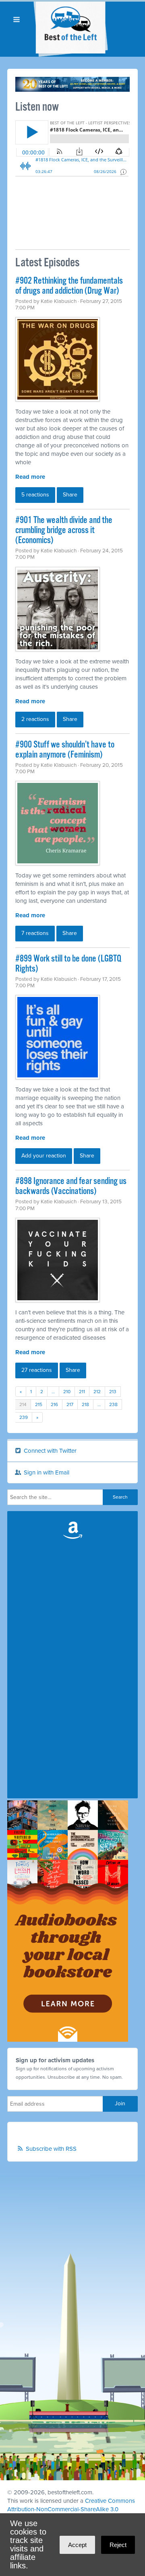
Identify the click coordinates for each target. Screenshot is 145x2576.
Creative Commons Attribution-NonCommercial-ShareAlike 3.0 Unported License (71, 2509)
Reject (118, 2545)
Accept (77, 2545)
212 (97, 1392)
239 (24, 1417)
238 (113, 1404)
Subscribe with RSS (51, 2149)
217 (70, 1404)
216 (54, 1404)
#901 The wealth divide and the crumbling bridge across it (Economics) (64, 530)
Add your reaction (44, 1156)
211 (82, 1392)
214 (23, 1404)
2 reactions (35, 719)
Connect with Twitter (49, 1451)
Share (70, 495)
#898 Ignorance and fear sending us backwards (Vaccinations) (71, 1186)
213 (113, 1392)
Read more (30, 477)
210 (67, 1392)
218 (85, 1404)
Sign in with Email (46, 1472)
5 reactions (35, 495)
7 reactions (35, 933)
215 (39, 1404)
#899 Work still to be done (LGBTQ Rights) (68, 964)
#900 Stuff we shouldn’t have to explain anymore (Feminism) (65, 750)
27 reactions (37, 1370)
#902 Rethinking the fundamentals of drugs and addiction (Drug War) (69, 286)
